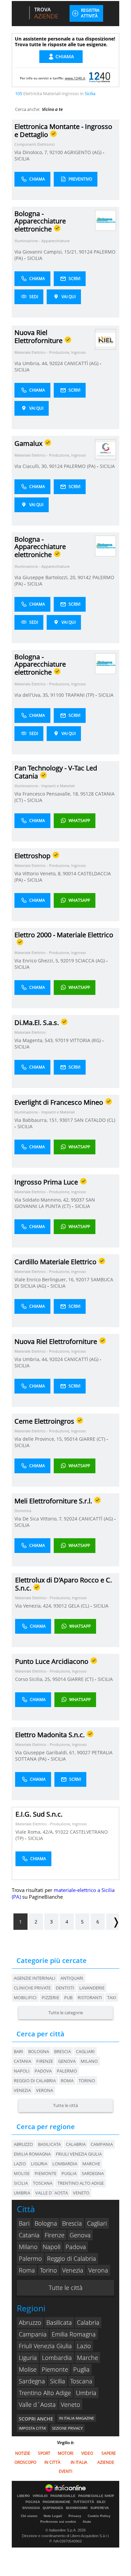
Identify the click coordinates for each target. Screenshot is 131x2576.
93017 (66, 1120)
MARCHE (91, 2164)
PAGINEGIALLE (63, 2496)
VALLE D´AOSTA (52, 2193)
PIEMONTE (46, 2173)
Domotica (23, 1511)
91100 (57, 695)
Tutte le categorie (66, 2013)
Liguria (28, 2358)
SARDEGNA (93, 2173)
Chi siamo (29, 2516)
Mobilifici (25, 1997)
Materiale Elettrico (30, 1032)
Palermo (67, 2071)
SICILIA (22, 159)
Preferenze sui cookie (58, 2522)
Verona (45, 2090)
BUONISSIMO (77, 2508)
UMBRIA (22, 2193)
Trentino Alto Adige (45, 2393)
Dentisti (65, 1988)
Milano (89, 2061)
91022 (62, 1832)
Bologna (39, 2051)
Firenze (45, 2061)
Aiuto (87, 2522)
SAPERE (109, 2453)
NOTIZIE (23, 2453)
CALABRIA (76, 2144)
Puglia (81, 2369)
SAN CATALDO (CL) (95, 1120)
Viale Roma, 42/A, (35, 1832)
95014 (71, 1439)
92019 (67, 961)
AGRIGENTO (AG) (83, 152)
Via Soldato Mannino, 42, (43, 1200)
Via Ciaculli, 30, (32, 466)
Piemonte (55, 2369)
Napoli (22, 2071)
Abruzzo (30, 2322)
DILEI (101, 2502)
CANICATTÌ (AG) (82, 363)
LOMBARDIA (65, 2164)
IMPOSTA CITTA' (32, 2428)
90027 (84, 1752)
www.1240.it (75, 78)
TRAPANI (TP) (80, 695)
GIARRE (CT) (93, 1439)
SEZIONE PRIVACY (67, 2428)
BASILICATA (49, 2144)
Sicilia (58, 2381)
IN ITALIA (79, 2462)
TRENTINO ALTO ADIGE (81, 2183)
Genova (67, 2061)
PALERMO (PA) (80, 466)
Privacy (75, 2516)
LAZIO (20, 2164)
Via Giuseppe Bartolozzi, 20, (46, 577)
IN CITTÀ (52, 2462)
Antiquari (72, 1978)
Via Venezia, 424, (34, 1606)
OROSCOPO (25, 2462)
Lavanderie (92, 1988)
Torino (87, 2081)
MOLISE (22, 2173)
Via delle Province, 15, (39, 1439)
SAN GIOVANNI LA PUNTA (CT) (55, 1203)
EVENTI (65, 2471)
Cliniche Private (32, 1988)
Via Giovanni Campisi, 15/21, (47, 252)
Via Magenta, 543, (35, 1040)
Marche (88, 2358)
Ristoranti (90, 1997)
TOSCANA (43, 2183)
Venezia (22, 2090)
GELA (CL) (79, 1606)
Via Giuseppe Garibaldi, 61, (46, 1752)
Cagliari (85, 2051)
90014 (70, 873)
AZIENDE (106, 2462)
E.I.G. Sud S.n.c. (39, 1814)
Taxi (112, 1997)
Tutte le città (65, 2105)
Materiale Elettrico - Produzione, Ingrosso (50, 352)
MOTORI (65, 2453)
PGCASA (33, 2502)
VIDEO (87, 2453)
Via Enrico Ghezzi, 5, (37, 961)
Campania (33, 2334)
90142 (84, 577)
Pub (68, 1997)
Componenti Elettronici (35, 144)
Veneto (71, 2404)
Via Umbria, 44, (32, 363)
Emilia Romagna (74, 2334)
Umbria (86, 2393)
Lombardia (57, 2358)
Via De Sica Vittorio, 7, (39, 1519)
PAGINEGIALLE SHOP (96, 2496)
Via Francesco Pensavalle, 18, (47, 794)
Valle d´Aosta (37, 2404)
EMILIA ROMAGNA (32, 2154)
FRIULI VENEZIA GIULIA (79, 2154)
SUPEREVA (100, 2508)
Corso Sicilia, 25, (34, 1679)
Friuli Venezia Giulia (45, 2346)
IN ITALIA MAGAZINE (77, 2418)
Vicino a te (52, 109)
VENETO (81, 2193)
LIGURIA (39, 2164)
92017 (83, 1279)
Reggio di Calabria (35, 2081)
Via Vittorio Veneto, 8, (39, 873)
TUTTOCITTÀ (84, 2502)
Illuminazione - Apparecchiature (42, 241)
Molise (28, 2369)
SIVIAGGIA (31, 2508)
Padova (43, 2071)
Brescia (62, 2051)
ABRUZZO (23, 2144)
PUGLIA (69, 2173)
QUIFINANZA (53, 2508)
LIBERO (24, 2496)
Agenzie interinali (35, 1978)
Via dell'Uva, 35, (32, 695)
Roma (67, 2081)
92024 (56, 363)
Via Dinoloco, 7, (32, 152)
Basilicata (59, 2322)
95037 (78, 1200)
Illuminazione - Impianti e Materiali (45, 786)
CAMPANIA (102, 2144)
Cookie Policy (99, 2516)
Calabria (88, 2322)
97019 (62, 1040)
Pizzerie (50, 1997)
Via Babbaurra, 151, (37, 1120)
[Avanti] (113, 1922)
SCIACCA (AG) (91, 961)
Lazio (84, 2346)
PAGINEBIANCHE (57, 2502)
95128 (87, 794)
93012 (60, 1606)
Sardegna (32, 2381)
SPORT (44, 2453)
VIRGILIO (40, 2496)
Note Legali (53, 2516)
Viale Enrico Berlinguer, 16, (45, 1279)
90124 (86, 252)
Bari (18, 2051)
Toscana (81, 2381)
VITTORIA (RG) (86, 1040)
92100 (56, 152)
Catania (23, 2061)
